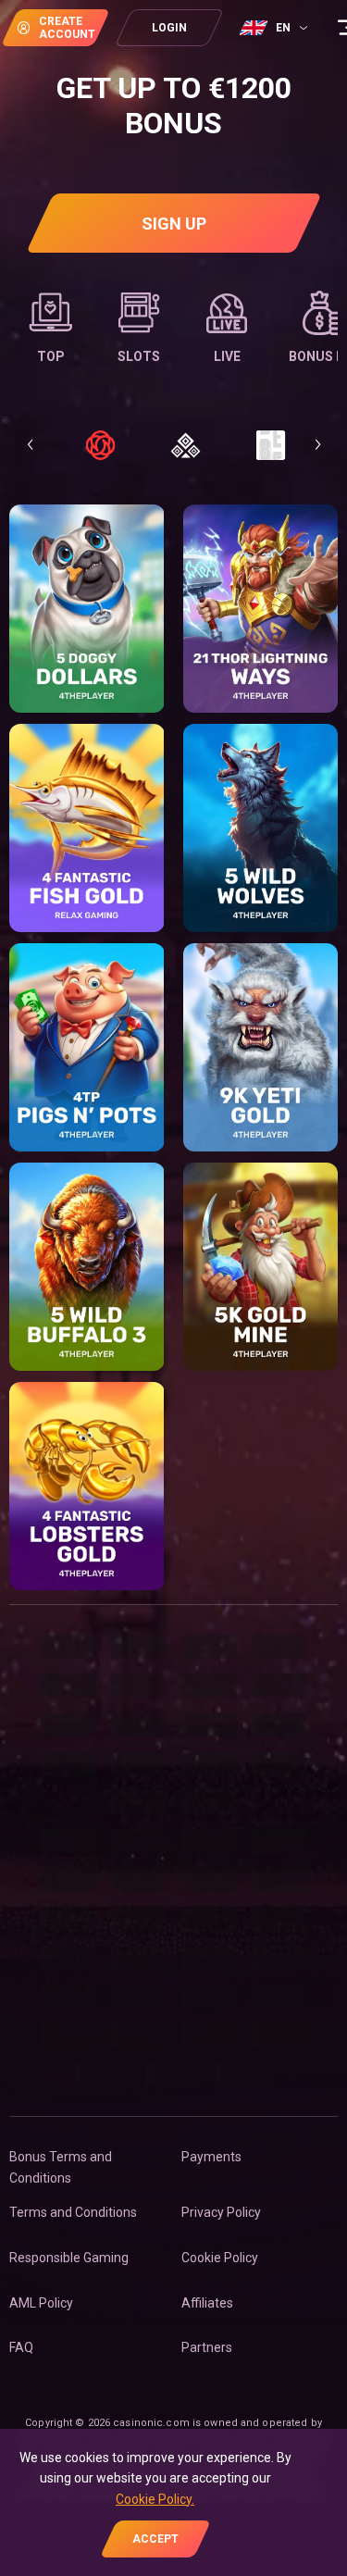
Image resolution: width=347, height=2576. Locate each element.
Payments (211, 2157)
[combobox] (276, 28)
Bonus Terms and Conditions (61, 2167)
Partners (207, 2347)
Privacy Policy (221, 2212)
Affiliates (207, 2303)
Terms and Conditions (73, 2212)
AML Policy (41, 2303)
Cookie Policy (220, 2258)
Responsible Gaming (69, 2258)
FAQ (21, 2347)
